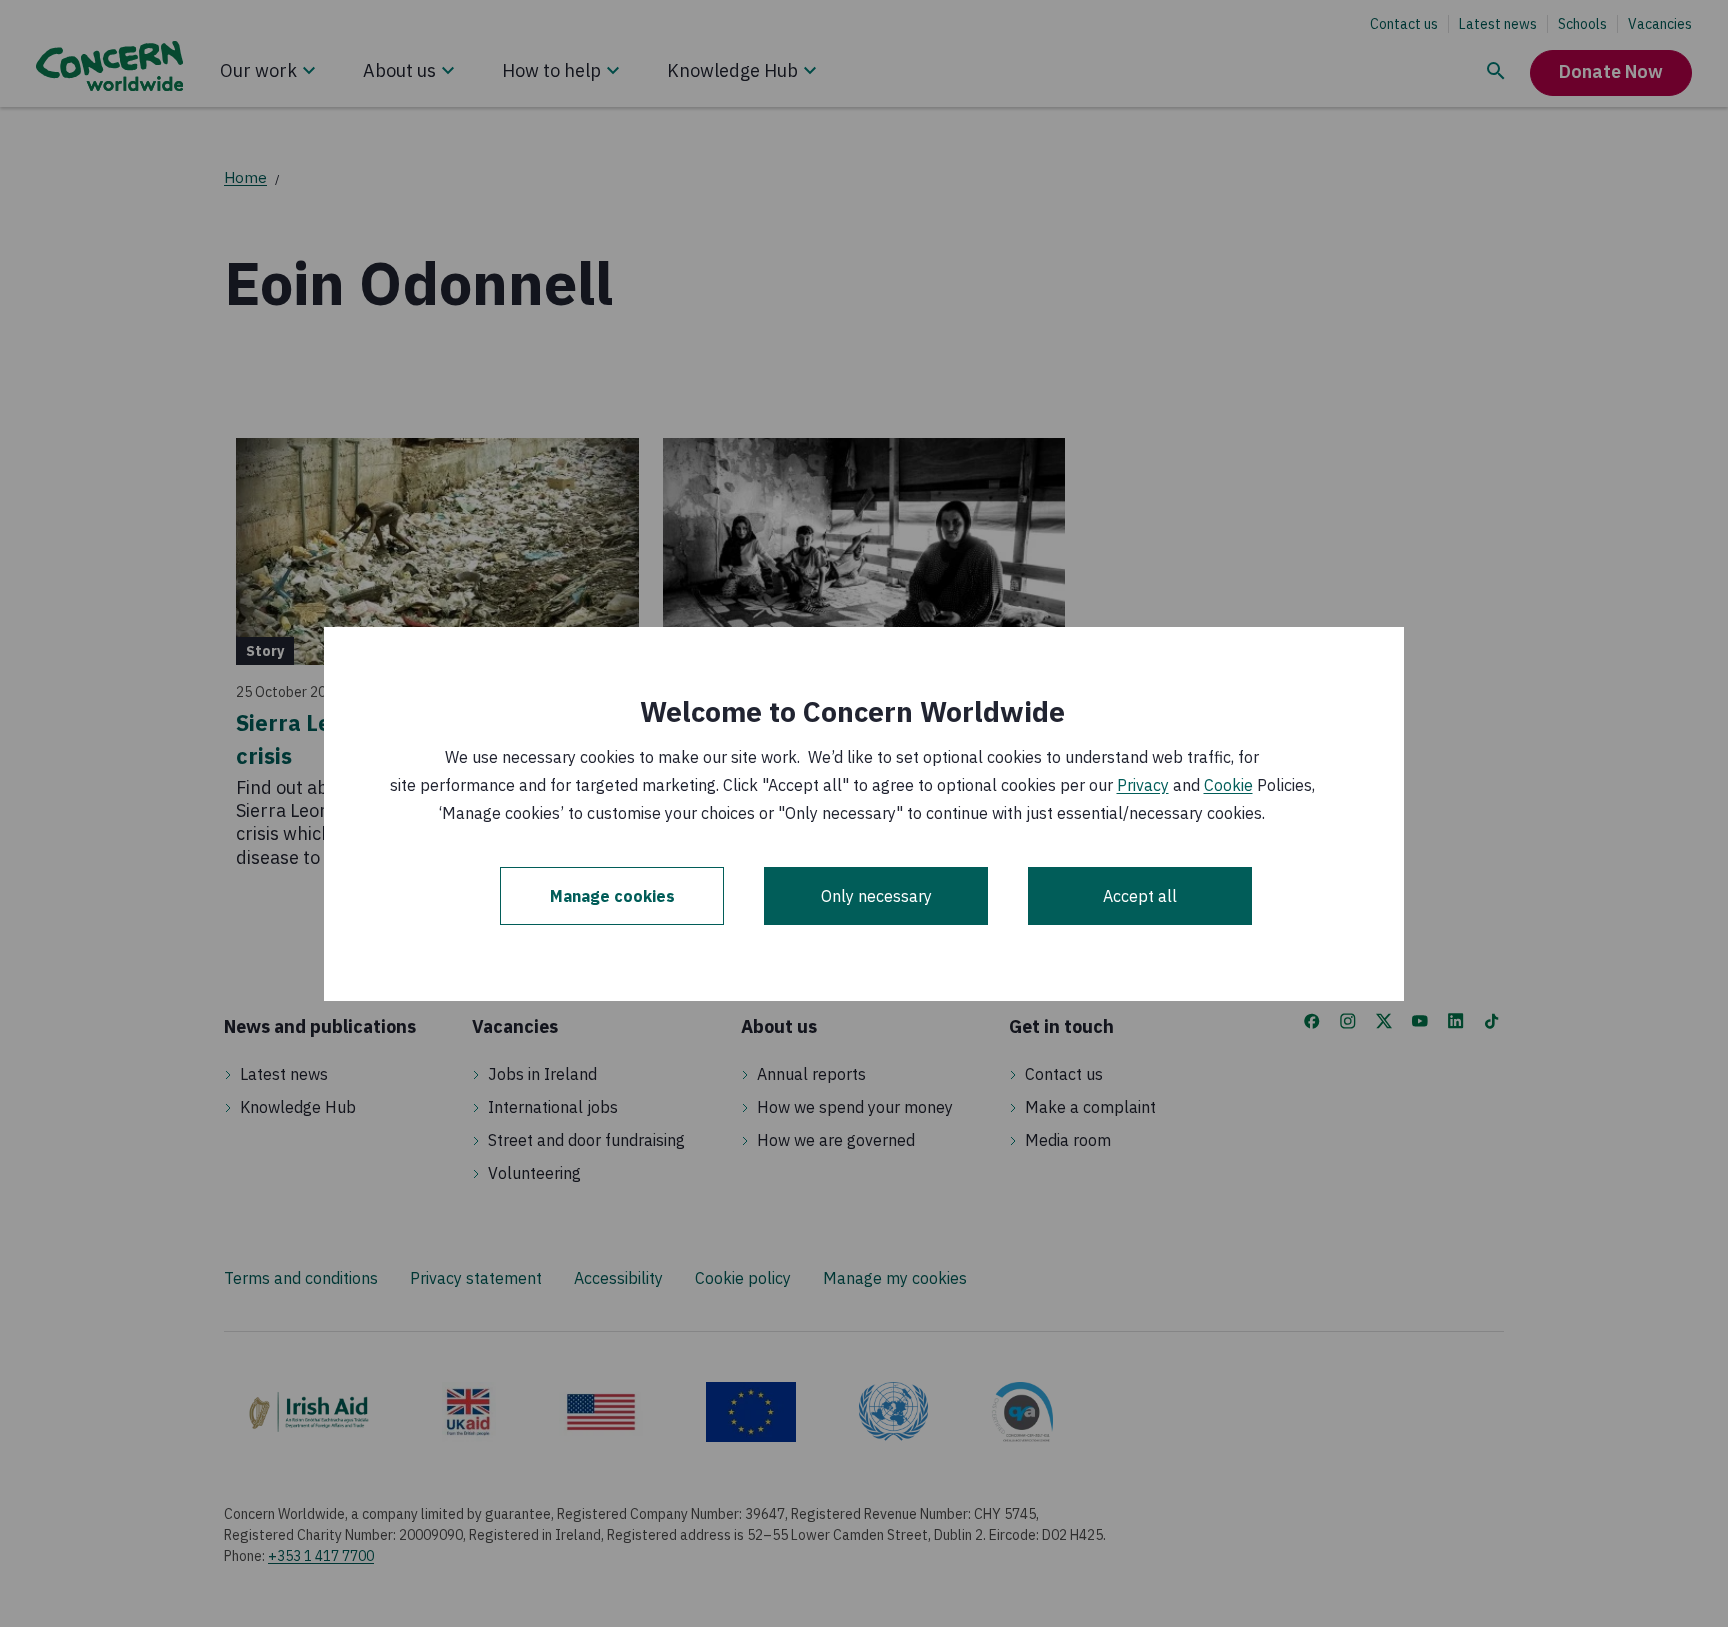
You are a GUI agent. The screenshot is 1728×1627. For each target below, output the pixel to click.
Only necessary (876, 896)
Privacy (1143, 785)
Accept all (1140, 896)
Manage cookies (612, 896)
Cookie (1228, 785)
